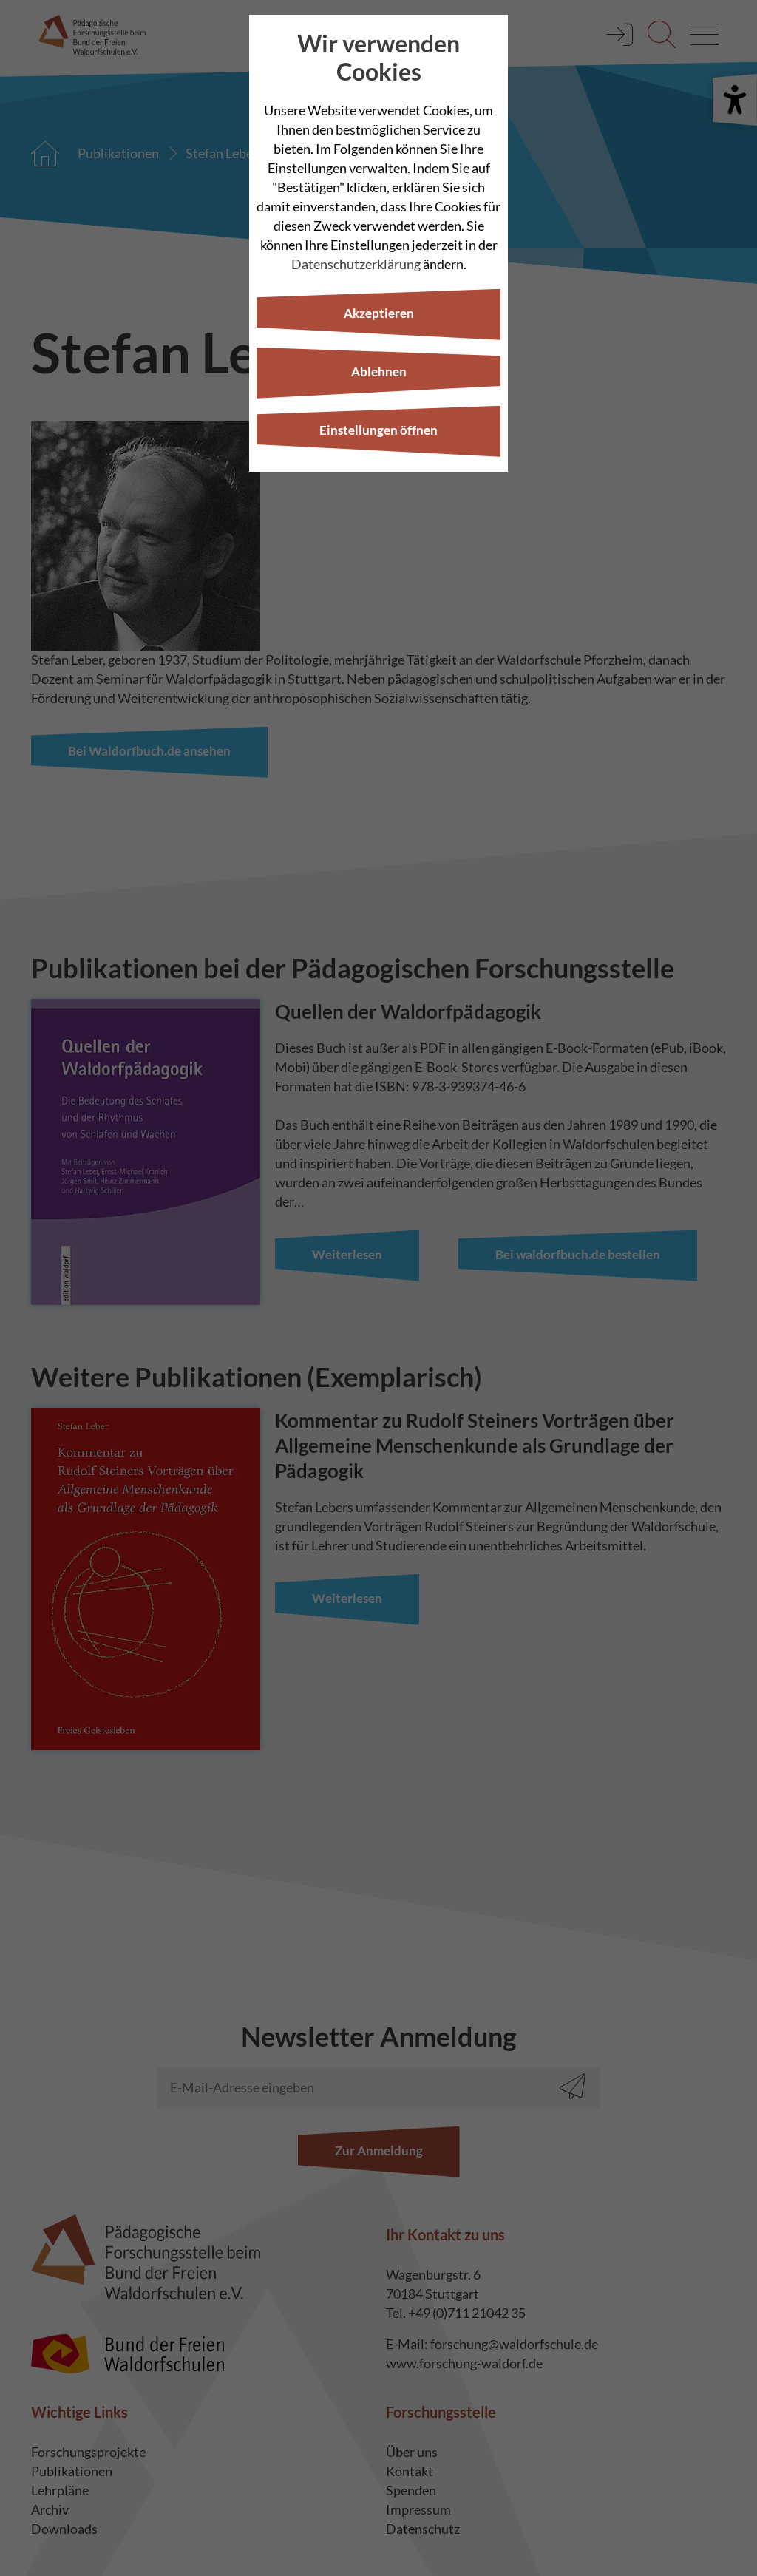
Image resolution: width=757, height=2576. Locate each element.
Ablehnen (379, 372)
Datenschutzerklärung (356, 264)
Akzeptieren (379, 313)
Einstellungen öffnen (378, 430)
